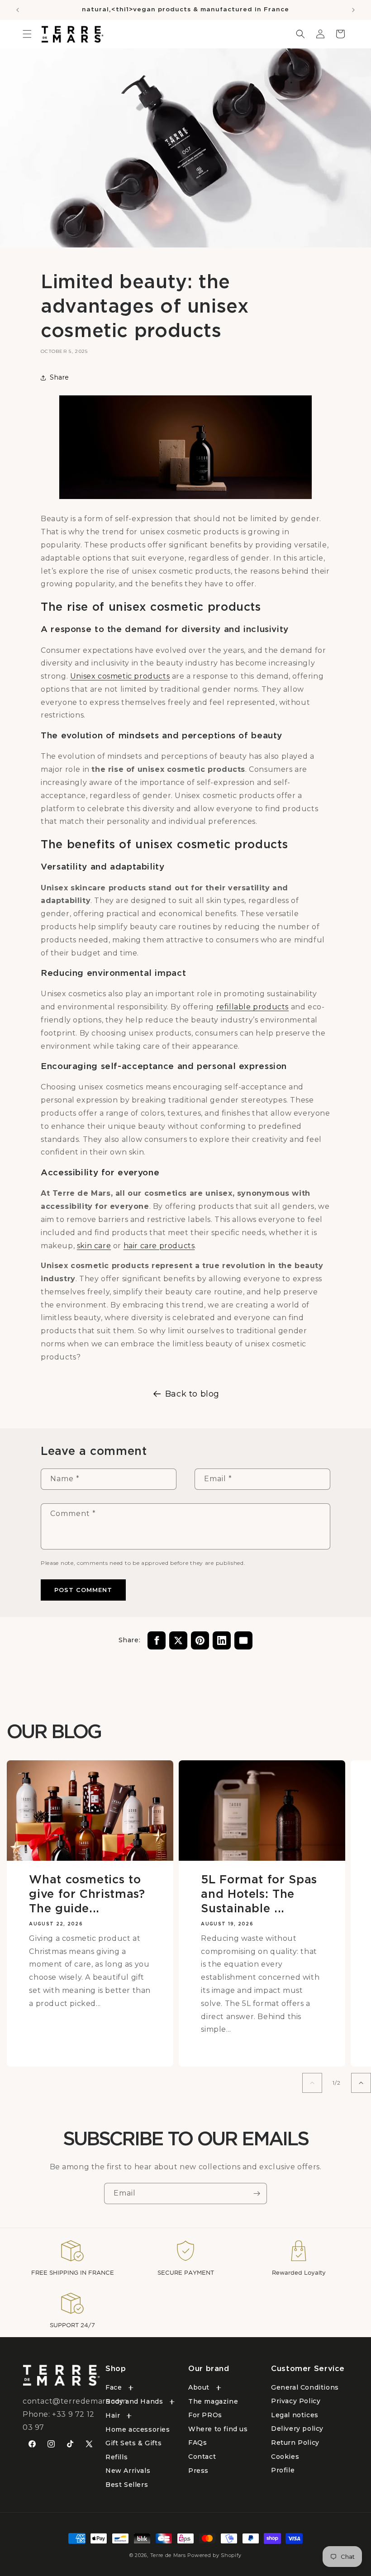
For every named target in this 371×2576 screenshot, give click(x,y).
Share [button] (59, 377)
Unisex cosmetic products (120, 676)
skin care (94, 1246)
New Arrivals (128, 2471)
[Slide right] (361, 2083)
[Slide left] (312, 2083)
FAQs (197, 2443)
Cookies (285, 2457)
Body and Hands (134, 2401)
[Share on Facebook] (157, 1640)
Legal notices (295, 2415)
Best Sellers (127, 2485)
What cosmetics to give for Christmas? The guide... (87, 1894)
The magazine (213, 2401)
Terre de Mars (168, 2555)
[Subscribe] (257, 2193)
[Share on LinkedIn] (222, 1640)
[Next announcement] (353, 10)
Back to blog (192, 1394)
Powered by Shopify (214, 2555)
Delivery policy (297, 2429)
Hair (113, 2415)
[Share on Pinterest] (200, 1640)
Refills (117, 2457)
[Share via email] (243, 1640)
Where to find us (218, 2429)
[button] (27, 34)
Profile (283, 2470)
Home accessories (138, 2429)
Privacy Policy (296, 2401)
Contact (202, 2457)
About (199, 2387)
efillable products (254, 1007)
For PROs (205, 2415)
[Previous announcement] (18, 10)
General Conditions (305, 2387)
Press (198, 2471)
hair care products (159, 1246)
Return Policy (295, 2443)
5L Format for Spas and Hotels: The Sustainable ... (259, 1894)
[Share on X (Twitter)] (178, 1640)
